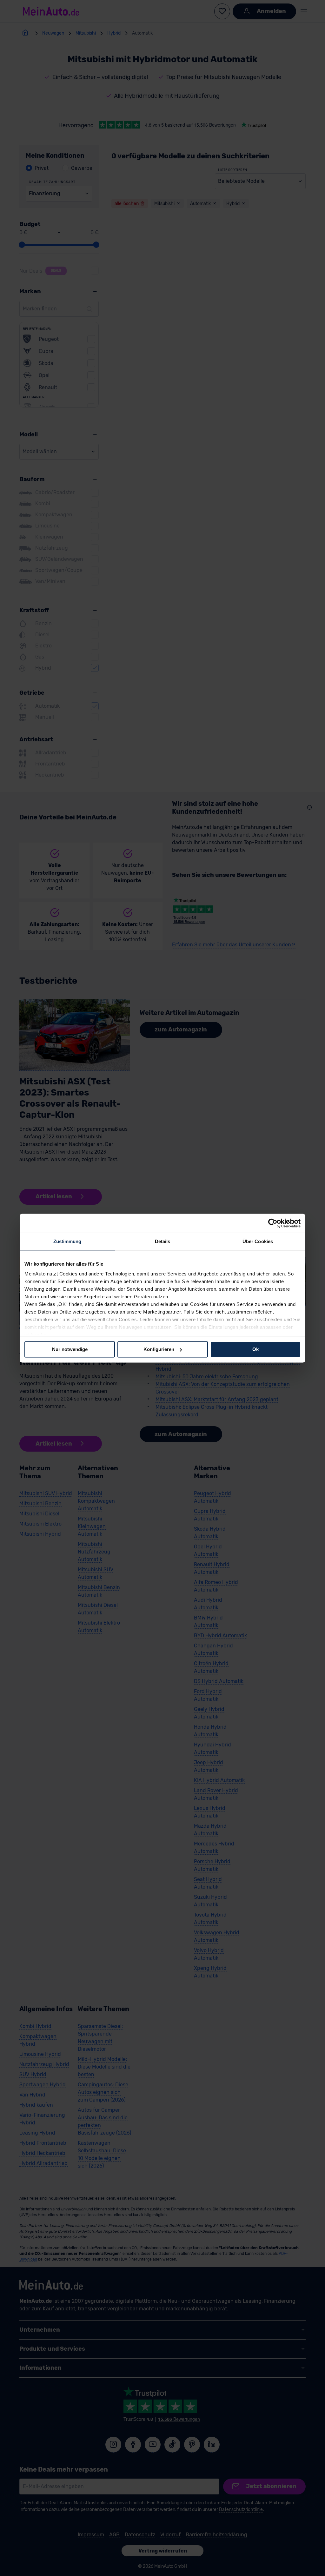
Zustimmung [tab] (67, 1241)
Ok (255, 1349)
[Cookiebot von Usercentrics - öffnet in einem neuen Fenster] (273, 1223)
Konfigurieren (159, 1349)
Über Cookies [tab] (258, 1241)
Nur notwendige (70, 1349)
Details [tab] (163, 1241)
